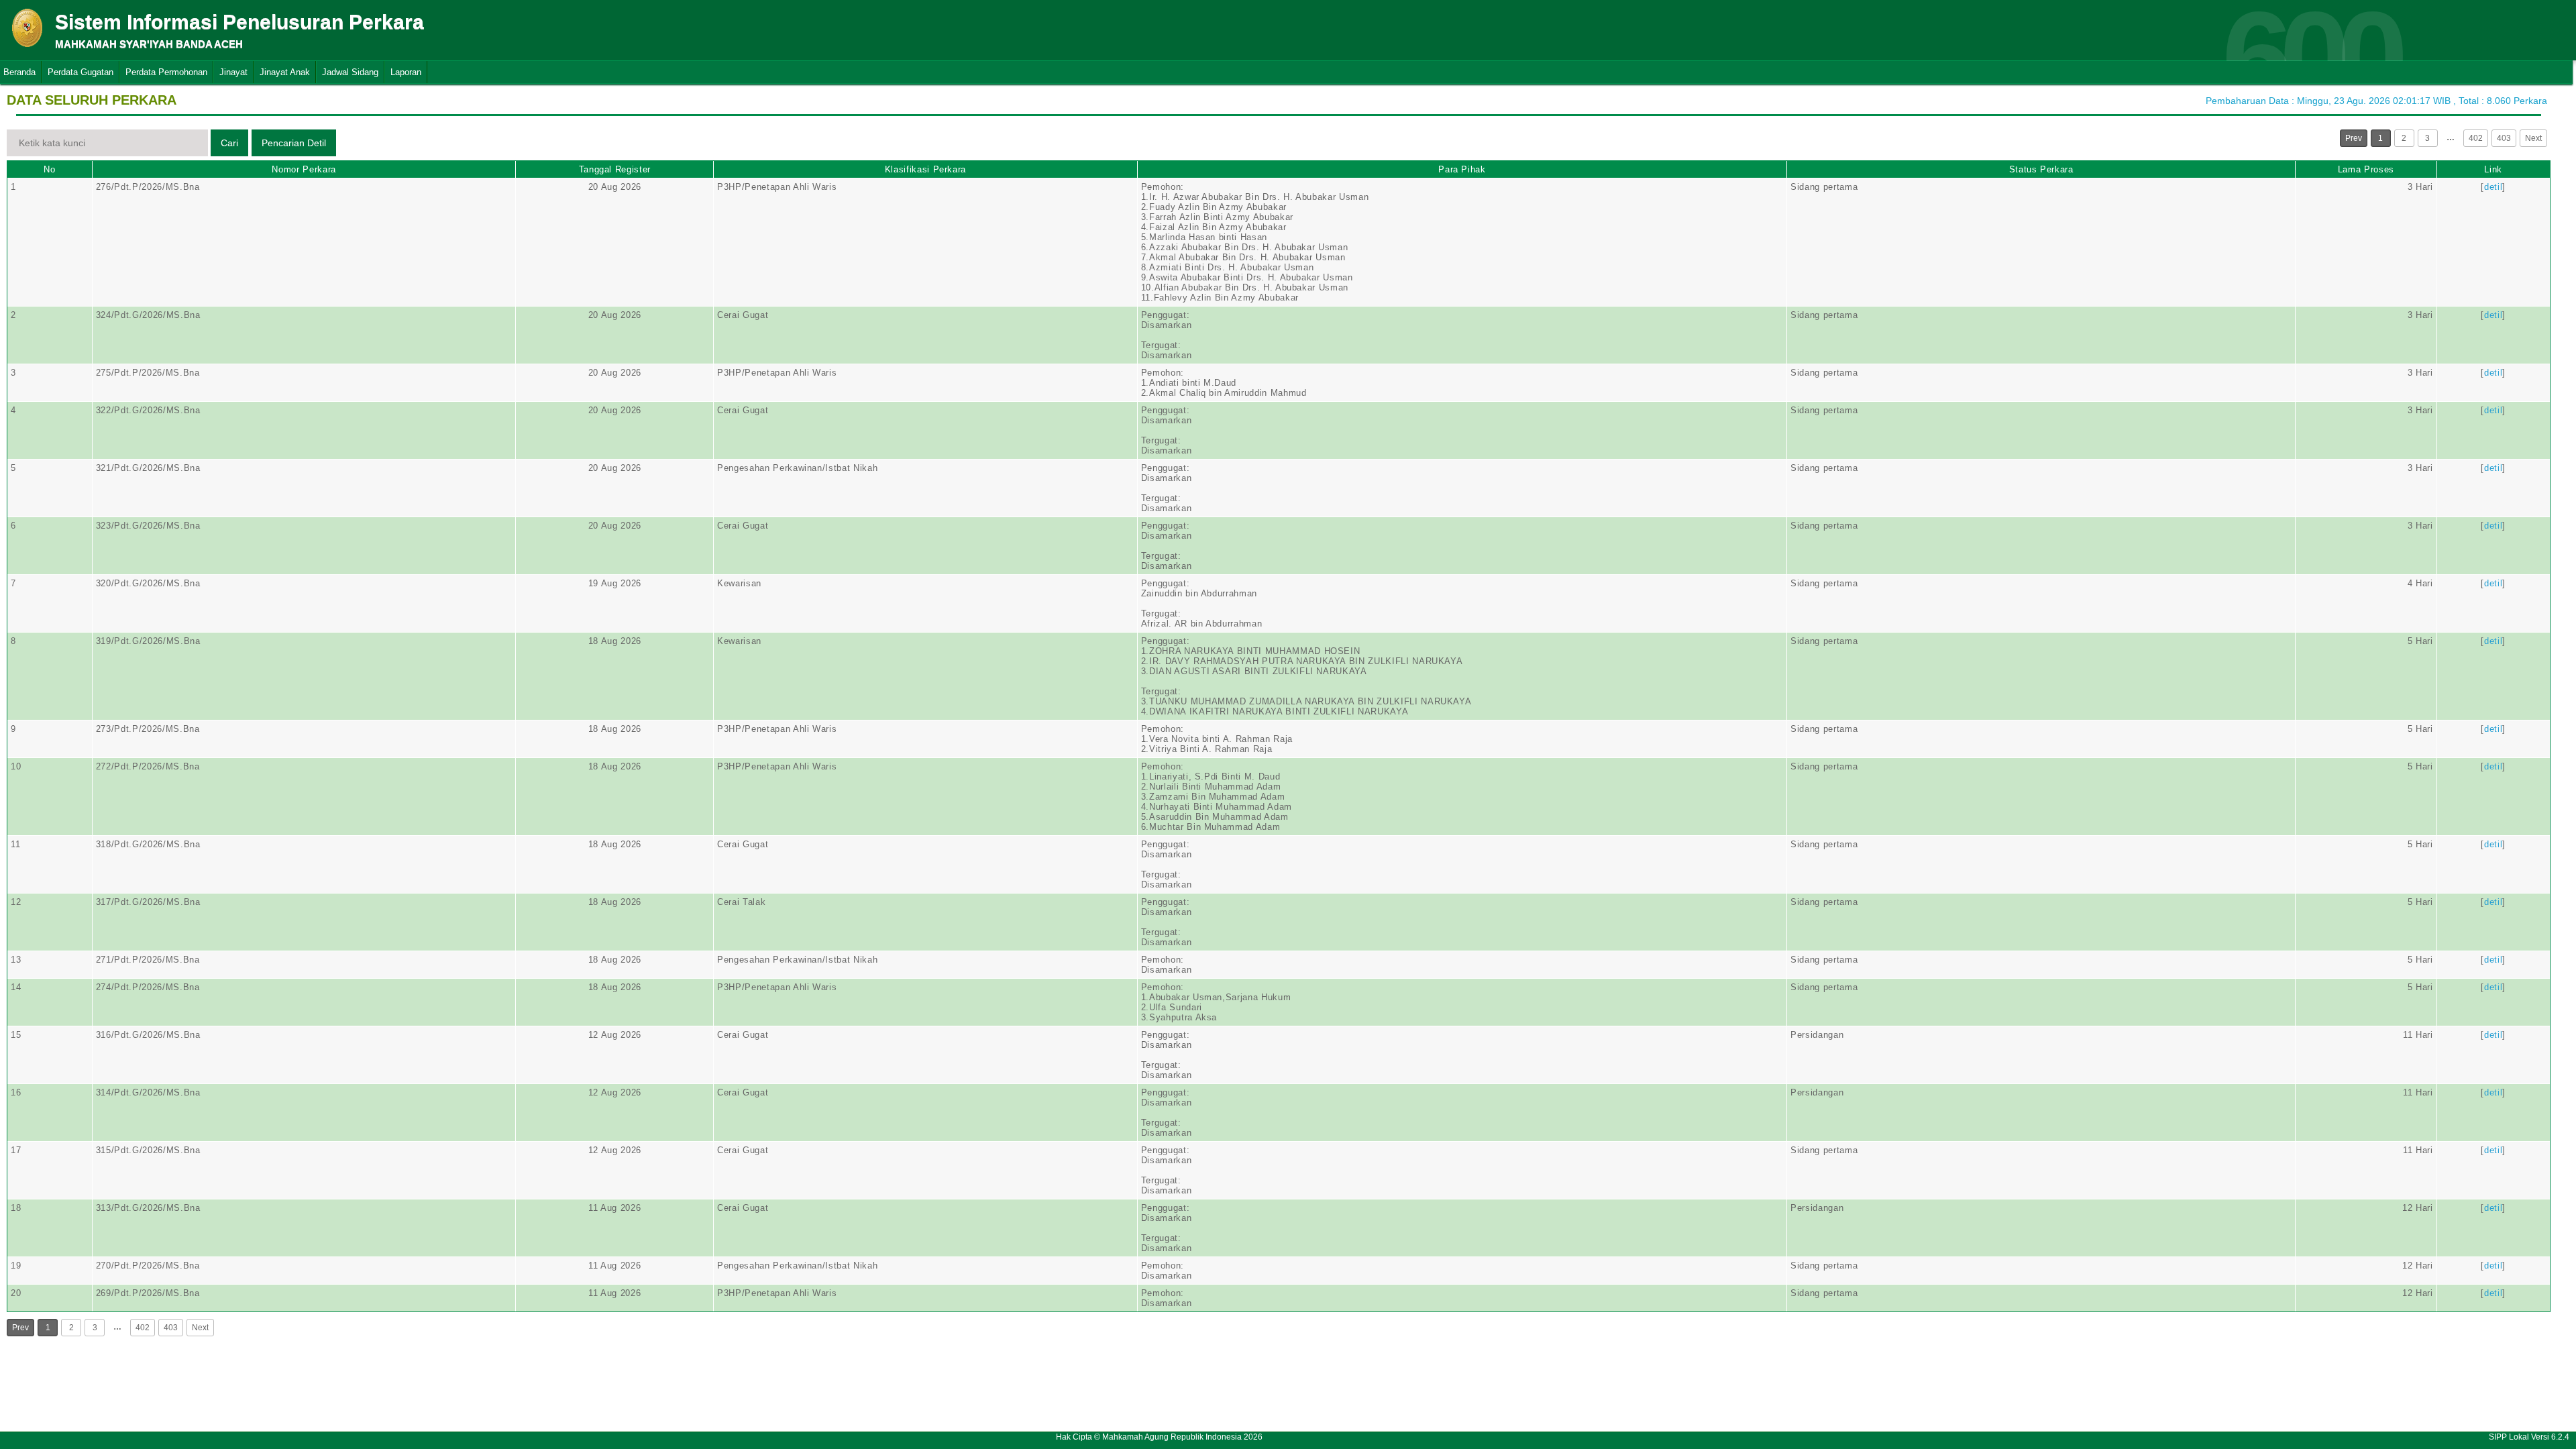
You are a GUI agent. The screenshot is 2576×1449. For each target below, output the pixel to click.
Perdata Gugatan (80, 72)
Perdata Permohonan (166, 72)
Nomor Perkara (304, 169)
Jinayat (233, 72)
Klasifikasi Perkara (925, 169)
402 (2476, 138)
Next (2533, 138)
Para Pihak (1462, 169)
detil (2493, 187)
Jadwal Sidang (350, 72)
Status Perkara (2041, 169)
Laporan (406, 72)
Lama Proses (2366, 169)
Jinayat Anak (285, 72)
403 (2504, 138)
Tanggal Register (615, 169)
